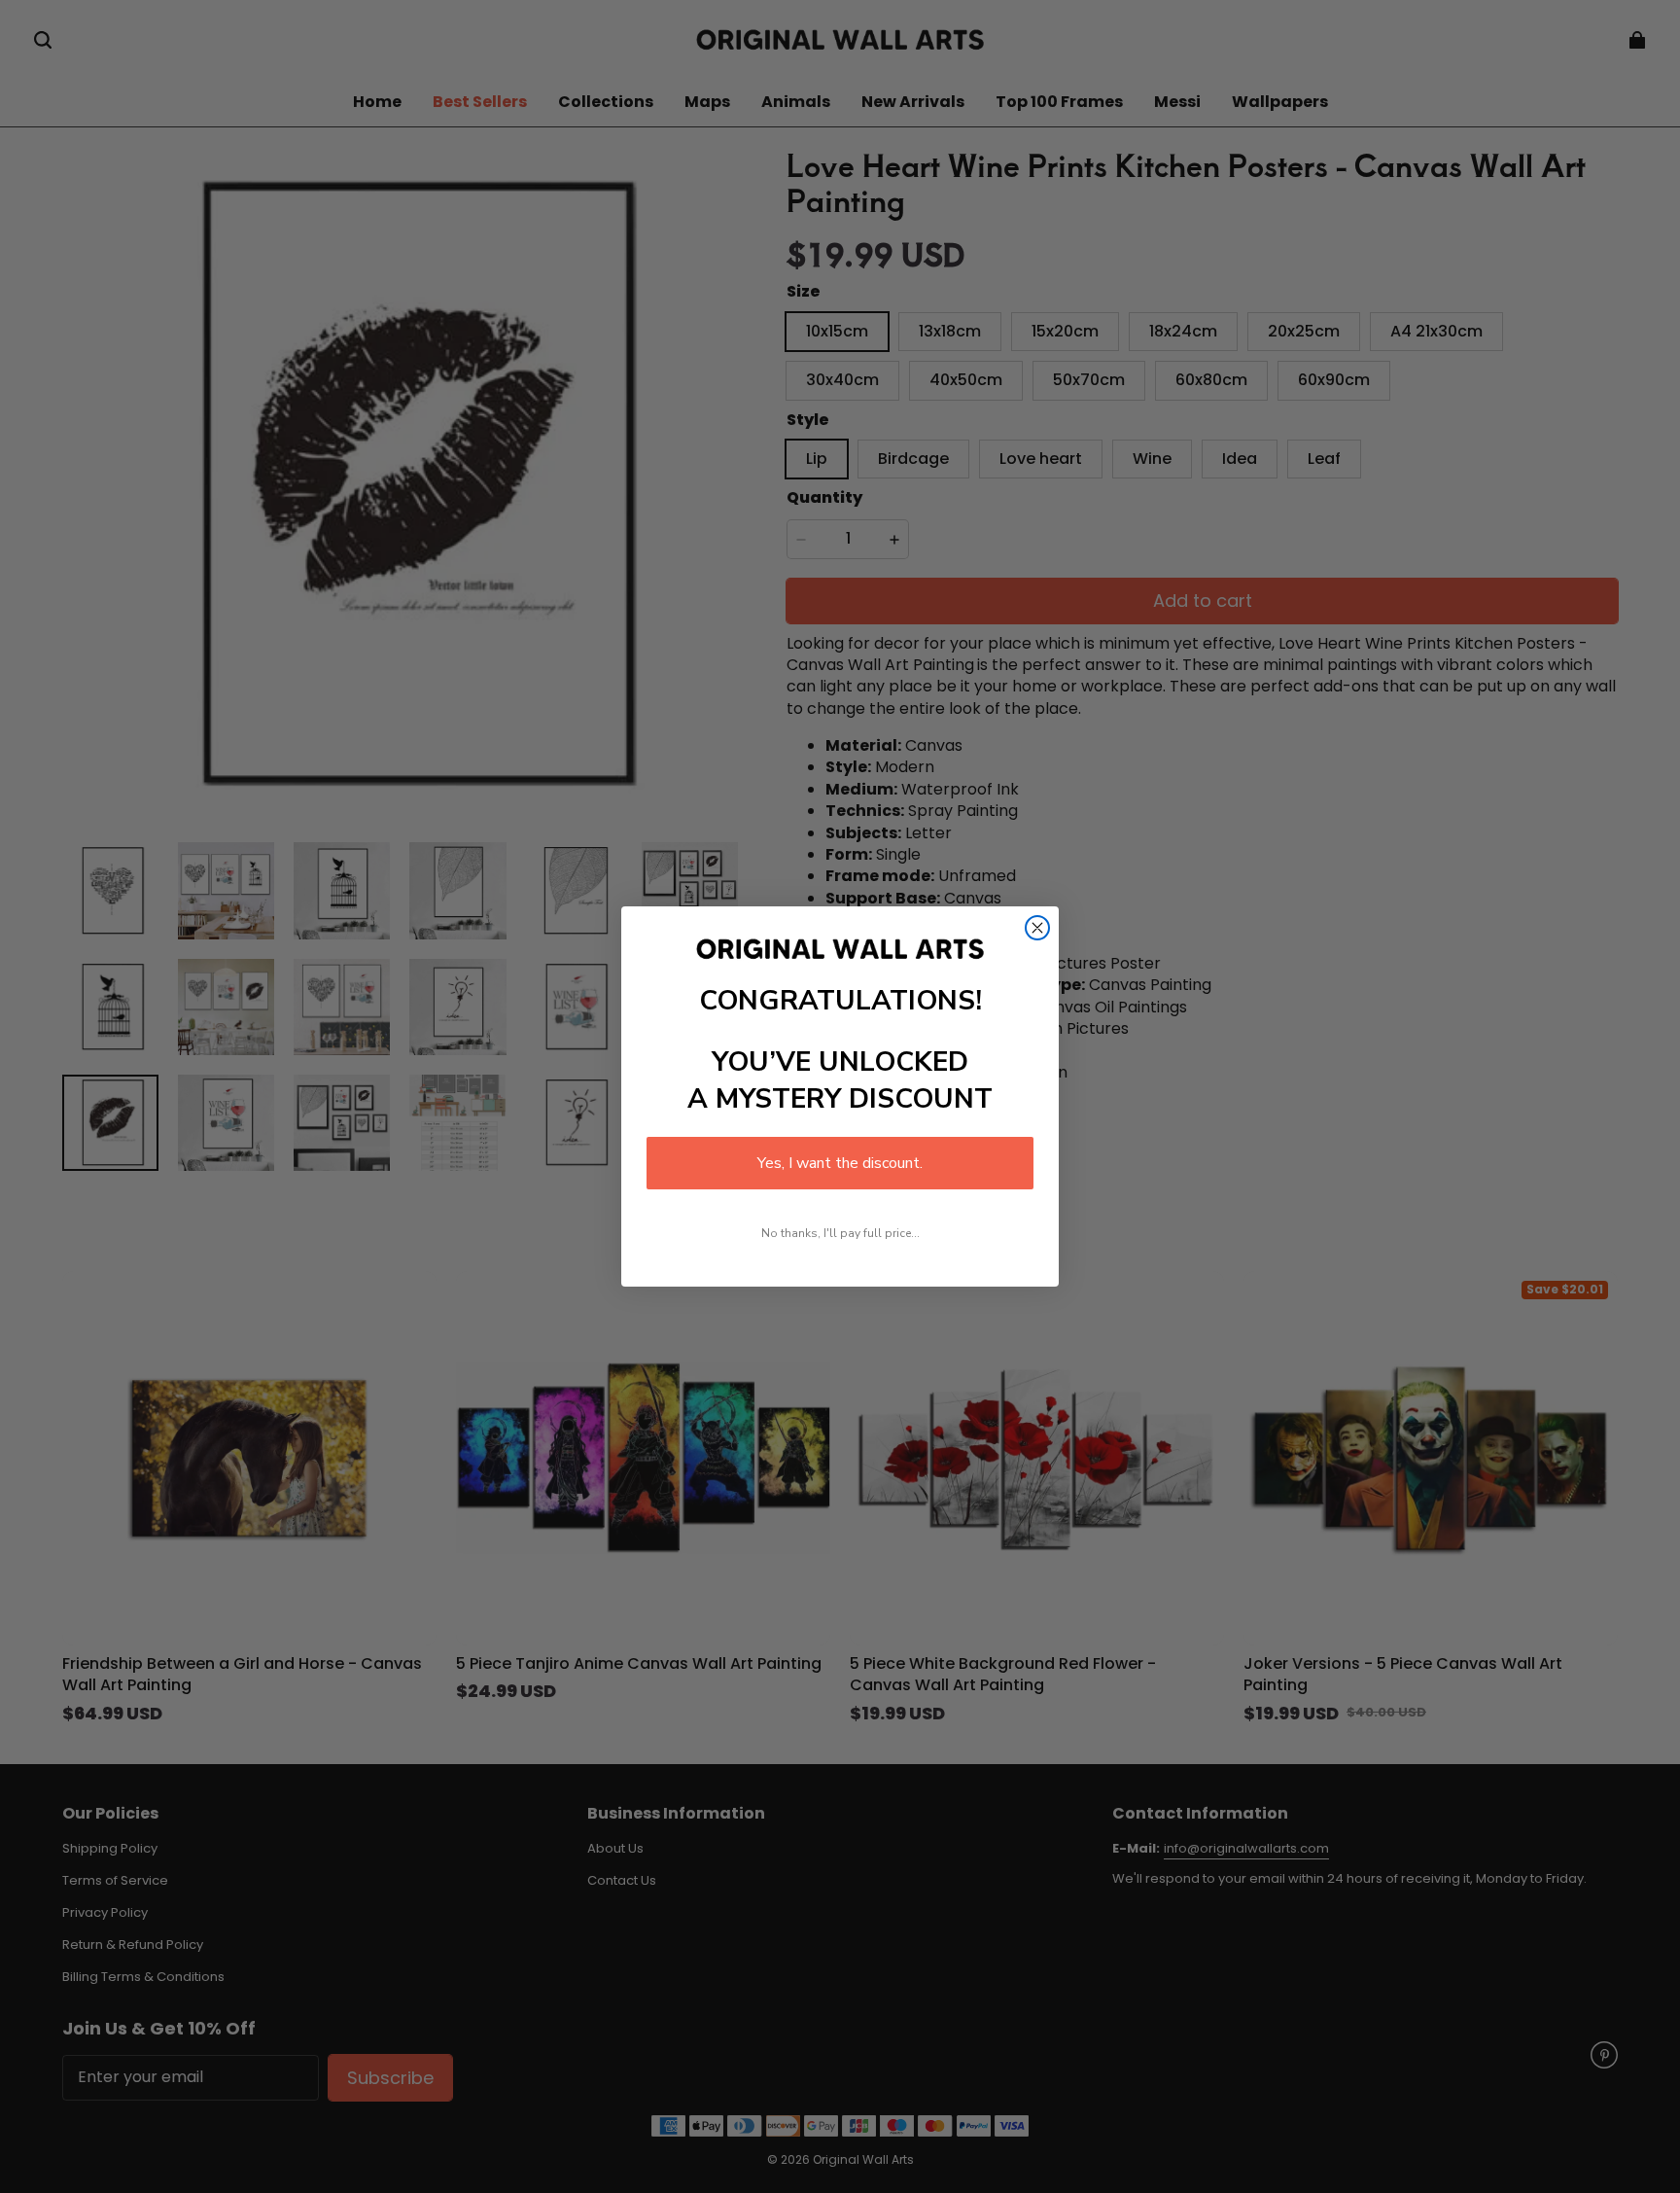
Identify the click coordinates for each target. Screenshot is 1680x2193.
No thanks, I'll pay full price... (840, 1233)
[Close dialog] (1037, 928)
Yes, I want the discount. (840, 1163)
